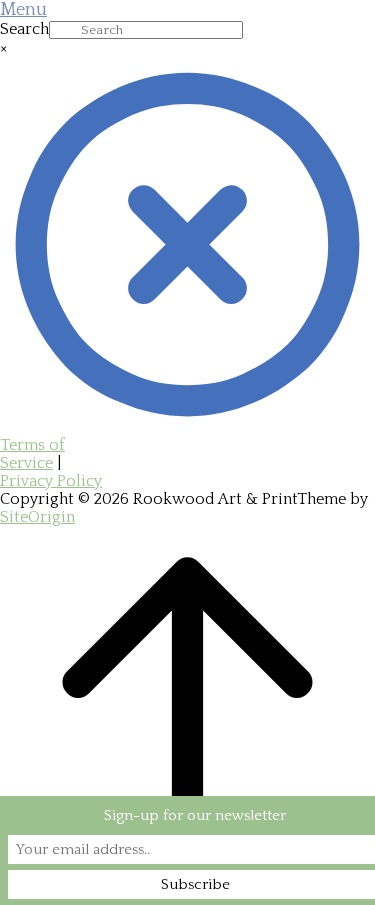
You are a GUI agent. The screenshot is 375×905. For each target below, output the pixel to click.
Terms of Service (32, 454)
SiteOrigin (37, 517)
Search (24, 29)
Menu (23, 10)
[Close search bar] (187, 427)
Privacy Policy (51, 481)
